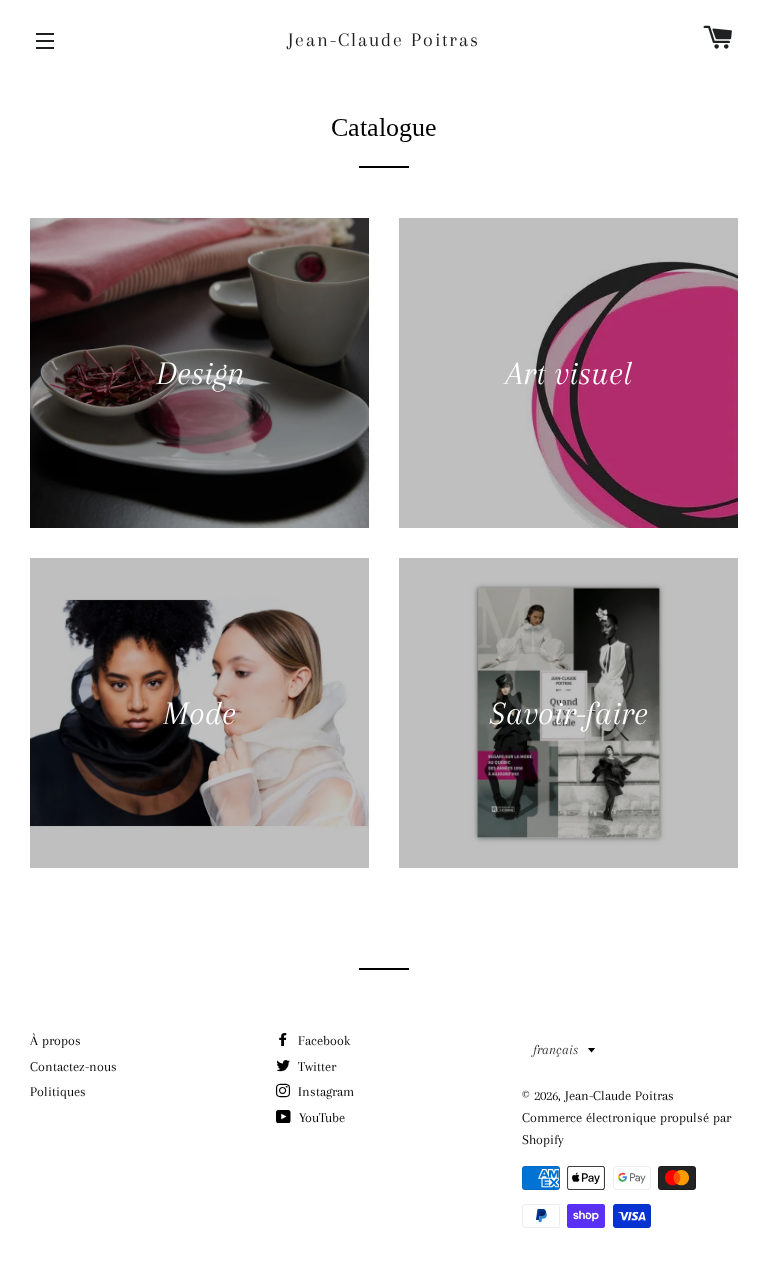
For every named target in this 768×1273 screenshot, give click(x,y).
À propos (55, 1040)
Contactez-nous (73, 1066)
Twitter (315, 1066)
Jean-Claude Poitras (384, 40)
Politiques (58, 1091)
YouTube (320, 1117)
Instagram (324, 1091)
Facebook (322, 1040)
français (555, 1049)
